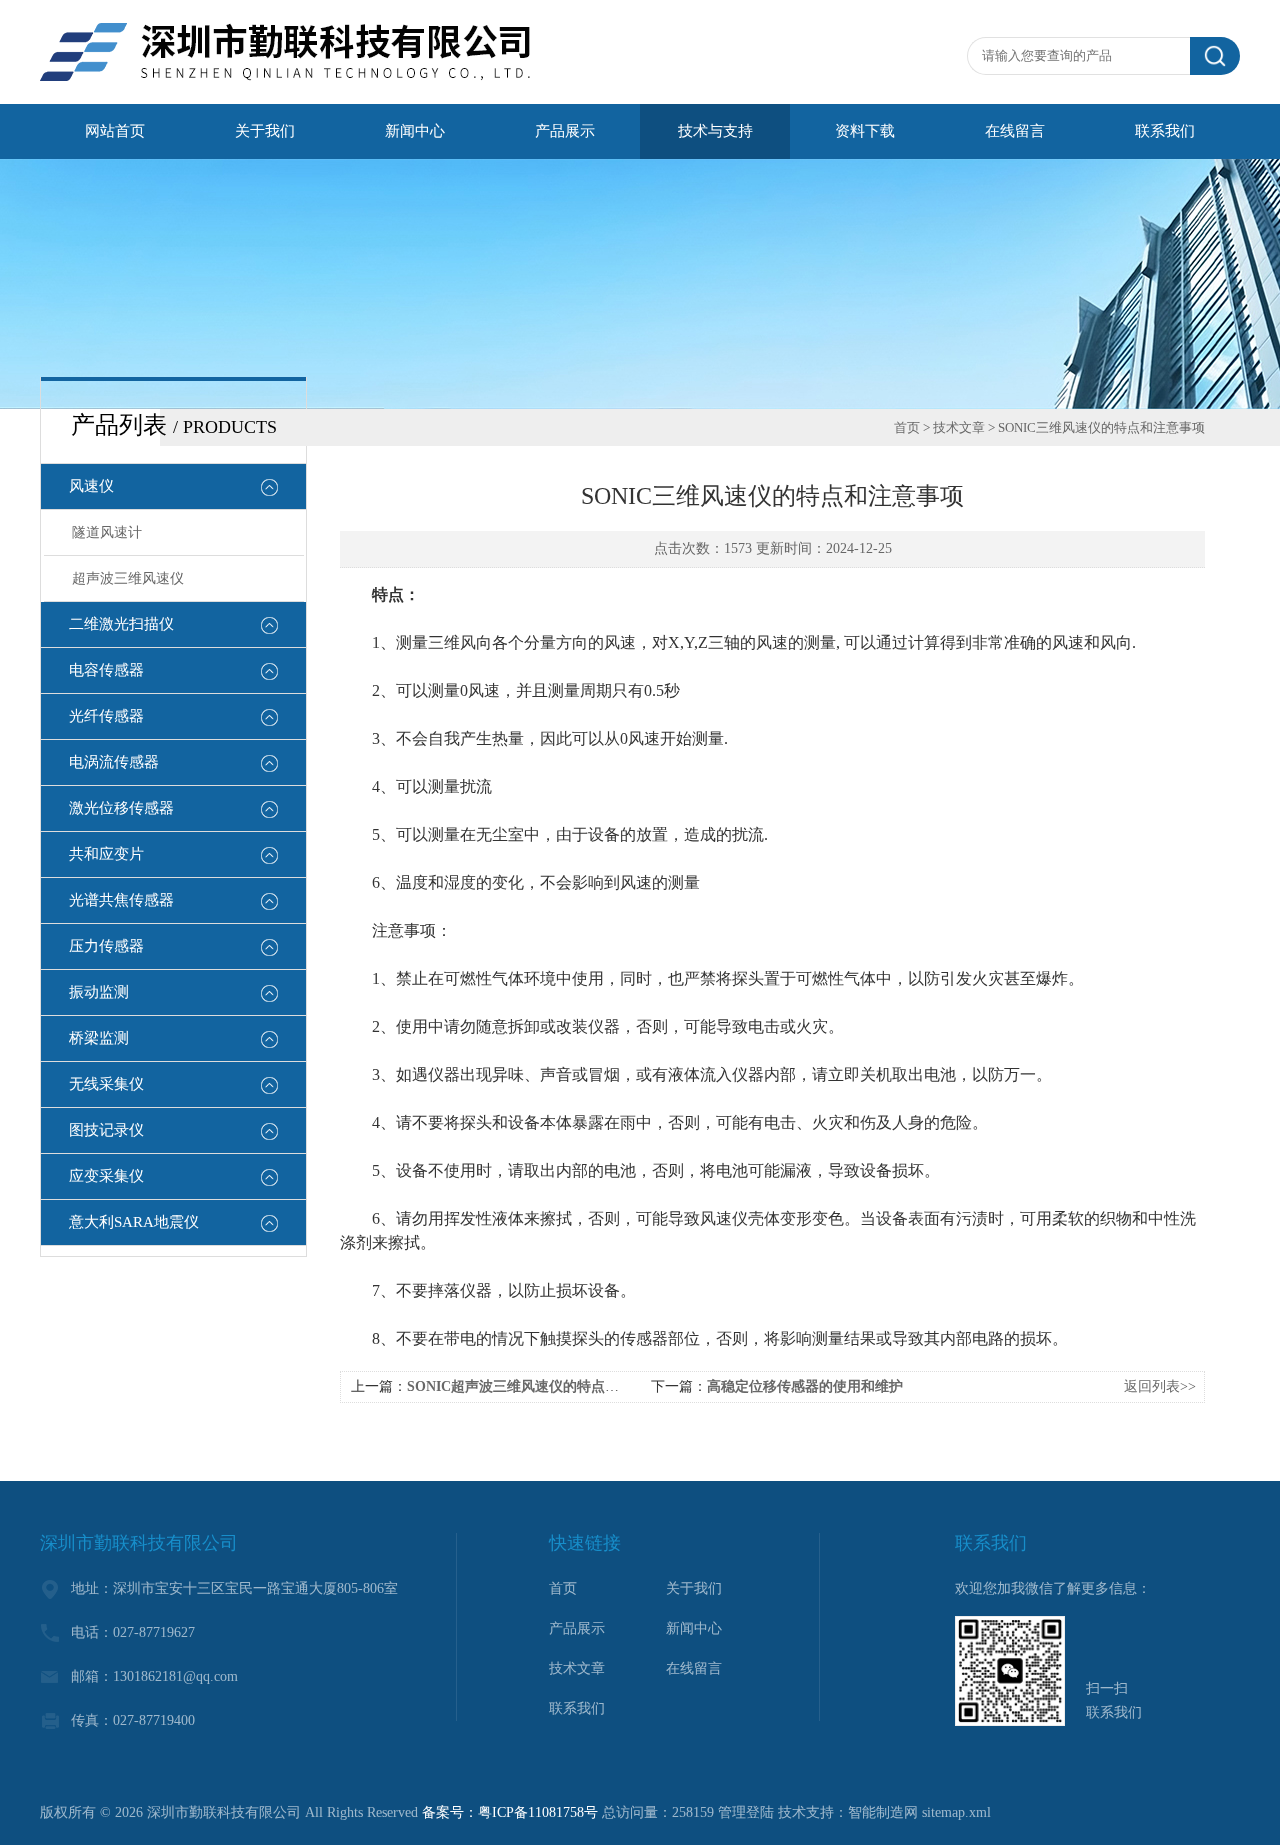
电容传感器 (106, 670)
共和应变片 (106, 854)
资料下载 (865, 131)
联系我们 (1165, 131)
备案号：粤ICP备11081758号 (510, 1812)
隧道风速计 (107, 532)
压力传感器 (106, 946)
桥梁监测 (99, 1038)
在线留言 (1015, 131)
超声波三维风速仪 (128, 578)
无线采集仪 (106, 1084)
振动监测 (99, 992)
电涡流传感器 (114, 762)
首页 (907, 427)
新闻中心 (415, 131)
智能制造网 (883, 1812)
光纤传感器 (106, 716)
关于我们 (265, 131)
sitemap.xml (956, 1812)
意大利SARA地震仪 (134, 1222)
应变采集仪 (106, 1176)
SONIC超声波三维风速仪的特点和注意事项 (541, 1386)
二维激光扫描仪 (121, 624)
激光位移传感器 (121, 808)
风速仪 (91, 486)
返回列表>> (1160, 1386)
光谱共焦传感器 (121, 900)
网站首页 (115, 131)
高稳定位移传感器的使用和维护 (805, 1386)
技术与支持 (715, 131)
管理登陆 (746, 1812)
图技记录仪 (106, 1130)
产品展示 (565, 131)
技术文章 (959, 427)
